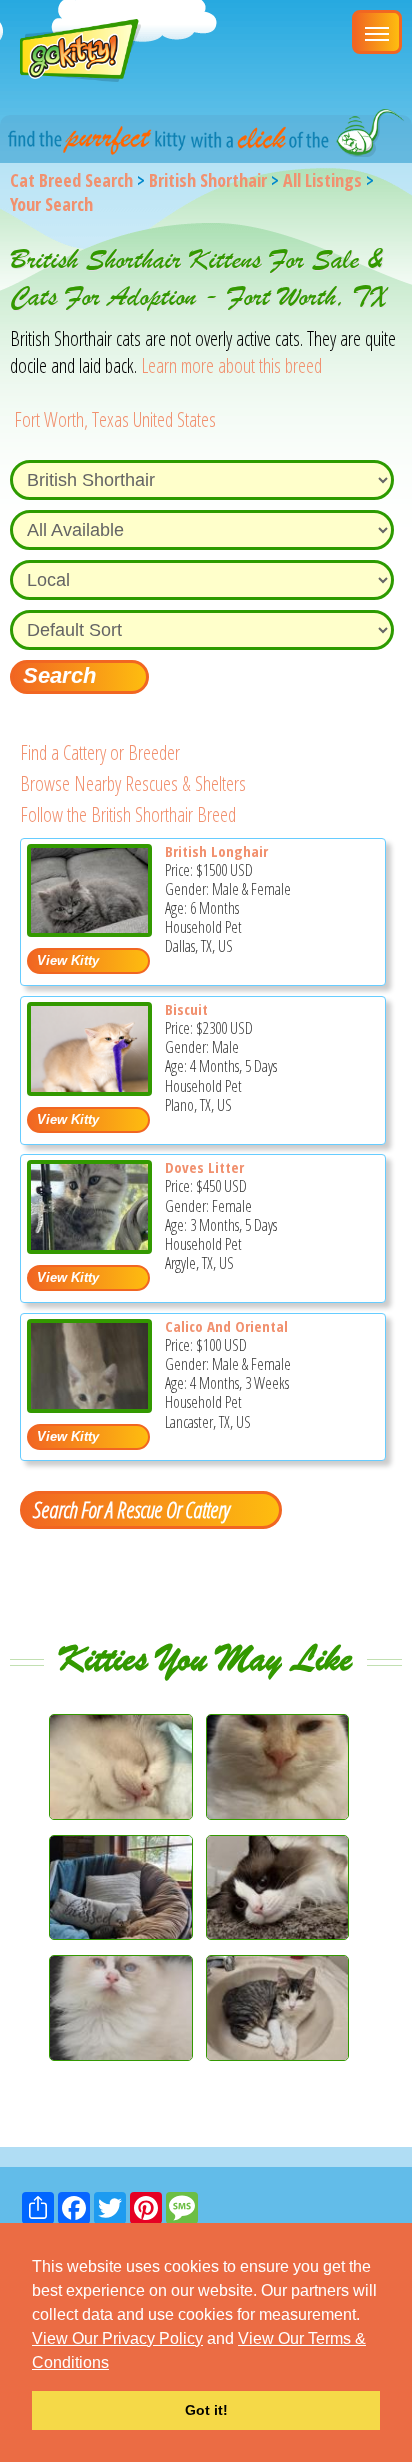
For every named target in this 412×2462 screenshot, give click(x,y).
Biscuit (186, 1009)
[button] (116, 2364)
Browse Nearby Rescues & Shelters (133, 783)
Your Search (51, 204)
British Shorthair (208, 180)
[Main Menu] (377, 32)
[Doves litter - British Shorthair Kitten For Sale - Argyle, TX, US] (89, 1246)
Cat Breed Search (71, 180)
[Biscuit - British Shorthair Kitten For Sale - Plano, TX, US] (89, 1088)
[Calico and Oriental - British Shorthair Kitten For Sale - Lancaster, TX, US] (89, 1405)
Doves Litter (204, 1167)
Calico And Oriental (226, 1326)
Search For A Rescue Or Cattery (131, 1509)
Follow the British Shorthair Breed (128, 814)
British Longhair (216, 851)
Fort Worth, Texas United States (115, 419)
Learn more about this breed (231, 365)
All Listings (322, 180)
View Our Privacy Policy (117, 2338)
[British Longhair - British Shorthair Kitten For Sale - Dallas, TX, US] (89, 929)
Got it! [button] (206, 2410)
